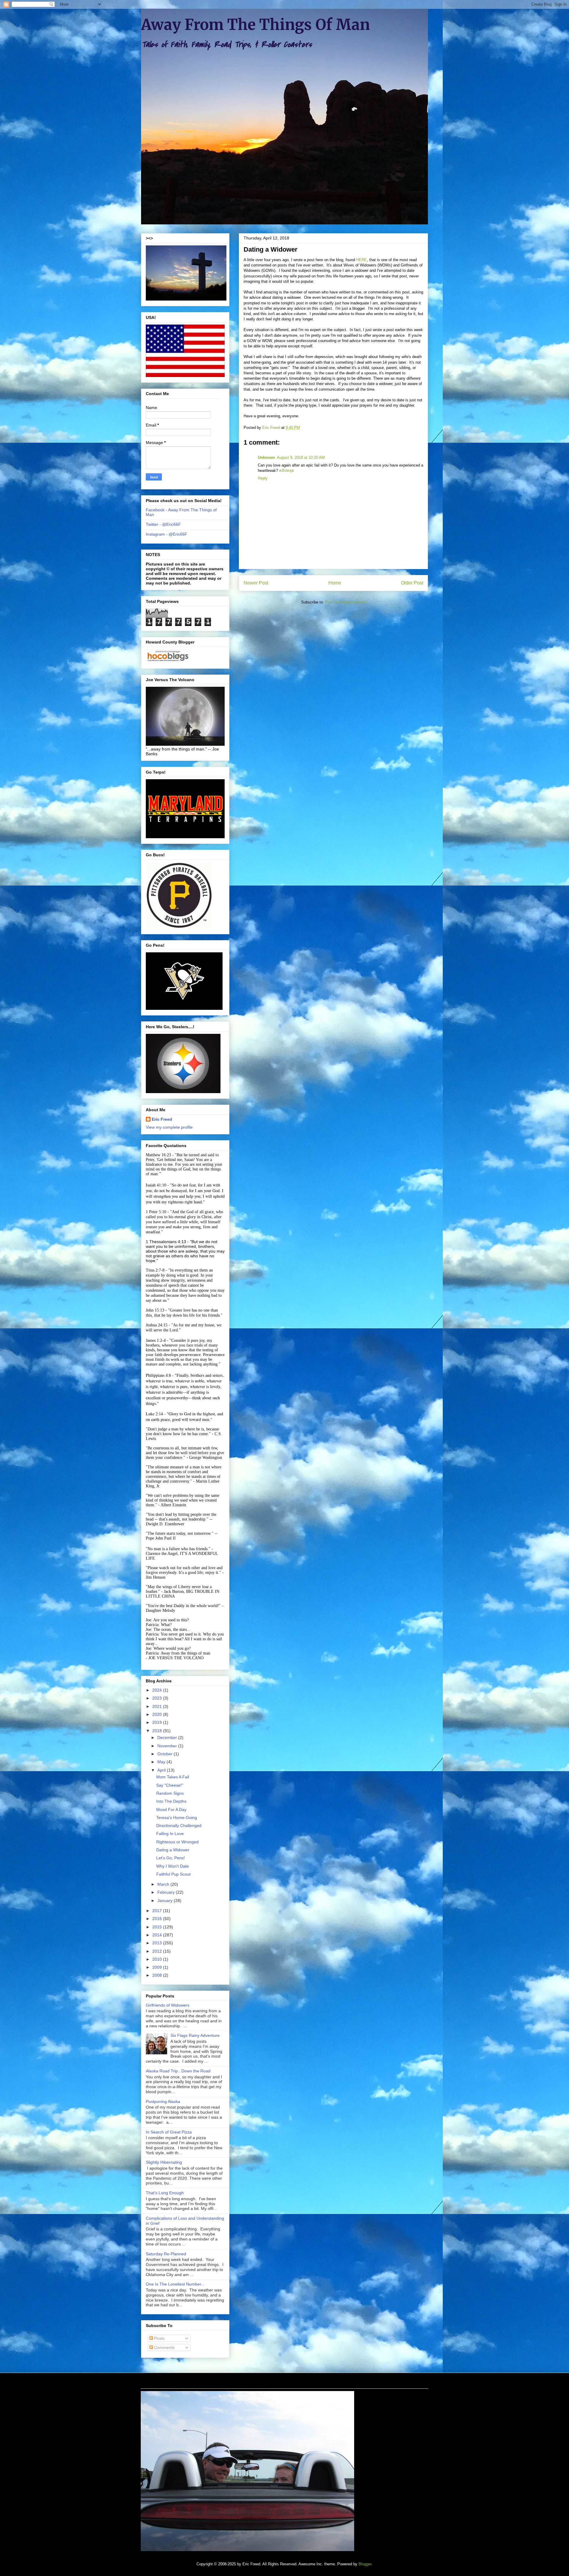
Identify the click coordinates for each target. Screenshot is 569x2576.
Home (335, 583)
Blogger (365, 2564)
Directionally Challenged (179, 1826)
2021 (158, 1706)
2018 (158, 1731)
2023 (158, 1698)
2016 (158, 1919)
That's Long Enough (165, 2193)
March (164, 1884)
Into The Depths (171, 1801)
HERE (362, 260)
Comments (164, 2347)
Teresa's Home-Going (177, 1818)
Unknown (266, 457)
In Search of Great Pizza (169, 2132)
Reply (263, 478)
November (168, 1746)
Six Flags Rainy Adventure (195, 2035)
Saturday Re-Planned (166, 2254)
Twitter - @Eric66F (163, 524)
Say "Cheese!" (170, 1785)
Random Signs (170, 1793)
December (168, 1737)
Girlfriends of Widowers (168, 2005)
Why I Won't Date (172, 1866)
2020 (158, 1714)
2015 (158, 1927)
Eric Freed (162, 1119)
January (166, 1901)
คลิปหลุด (287, 471)
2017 (158, 1911)
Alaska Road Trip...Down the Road (178, 2071)
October (166, 1754)
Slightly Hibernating (164, 2162)
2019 (158, 1722)
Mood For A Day (171, 1810)
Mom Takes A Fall (173, 1777)
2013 (158, 1943)
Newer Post (256, 583)
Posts (159, 2338)
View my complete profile (169, 1127)
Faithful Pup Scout (173, 1874)
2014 (158, 1935)
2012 (158, 1951)
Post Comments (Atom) (345, 602)
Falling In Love (170, 1834)
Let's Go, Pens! (171, 1858)
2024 (158, 1690)
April (162, 1770)
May (162, 1762)
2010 (158, 1959)
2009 (158, 1967)
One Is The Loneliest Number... (175, 2284)
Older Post (412, 583)
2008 (158, 1975)
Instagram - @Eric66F (167, 534)
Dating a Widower (173, 1850)
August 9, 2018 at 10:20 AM (301, 457)
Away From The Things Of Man (255, 25)
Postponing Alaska (163, 2101)
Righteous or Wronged (177, 1842)
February (167, 1892)
